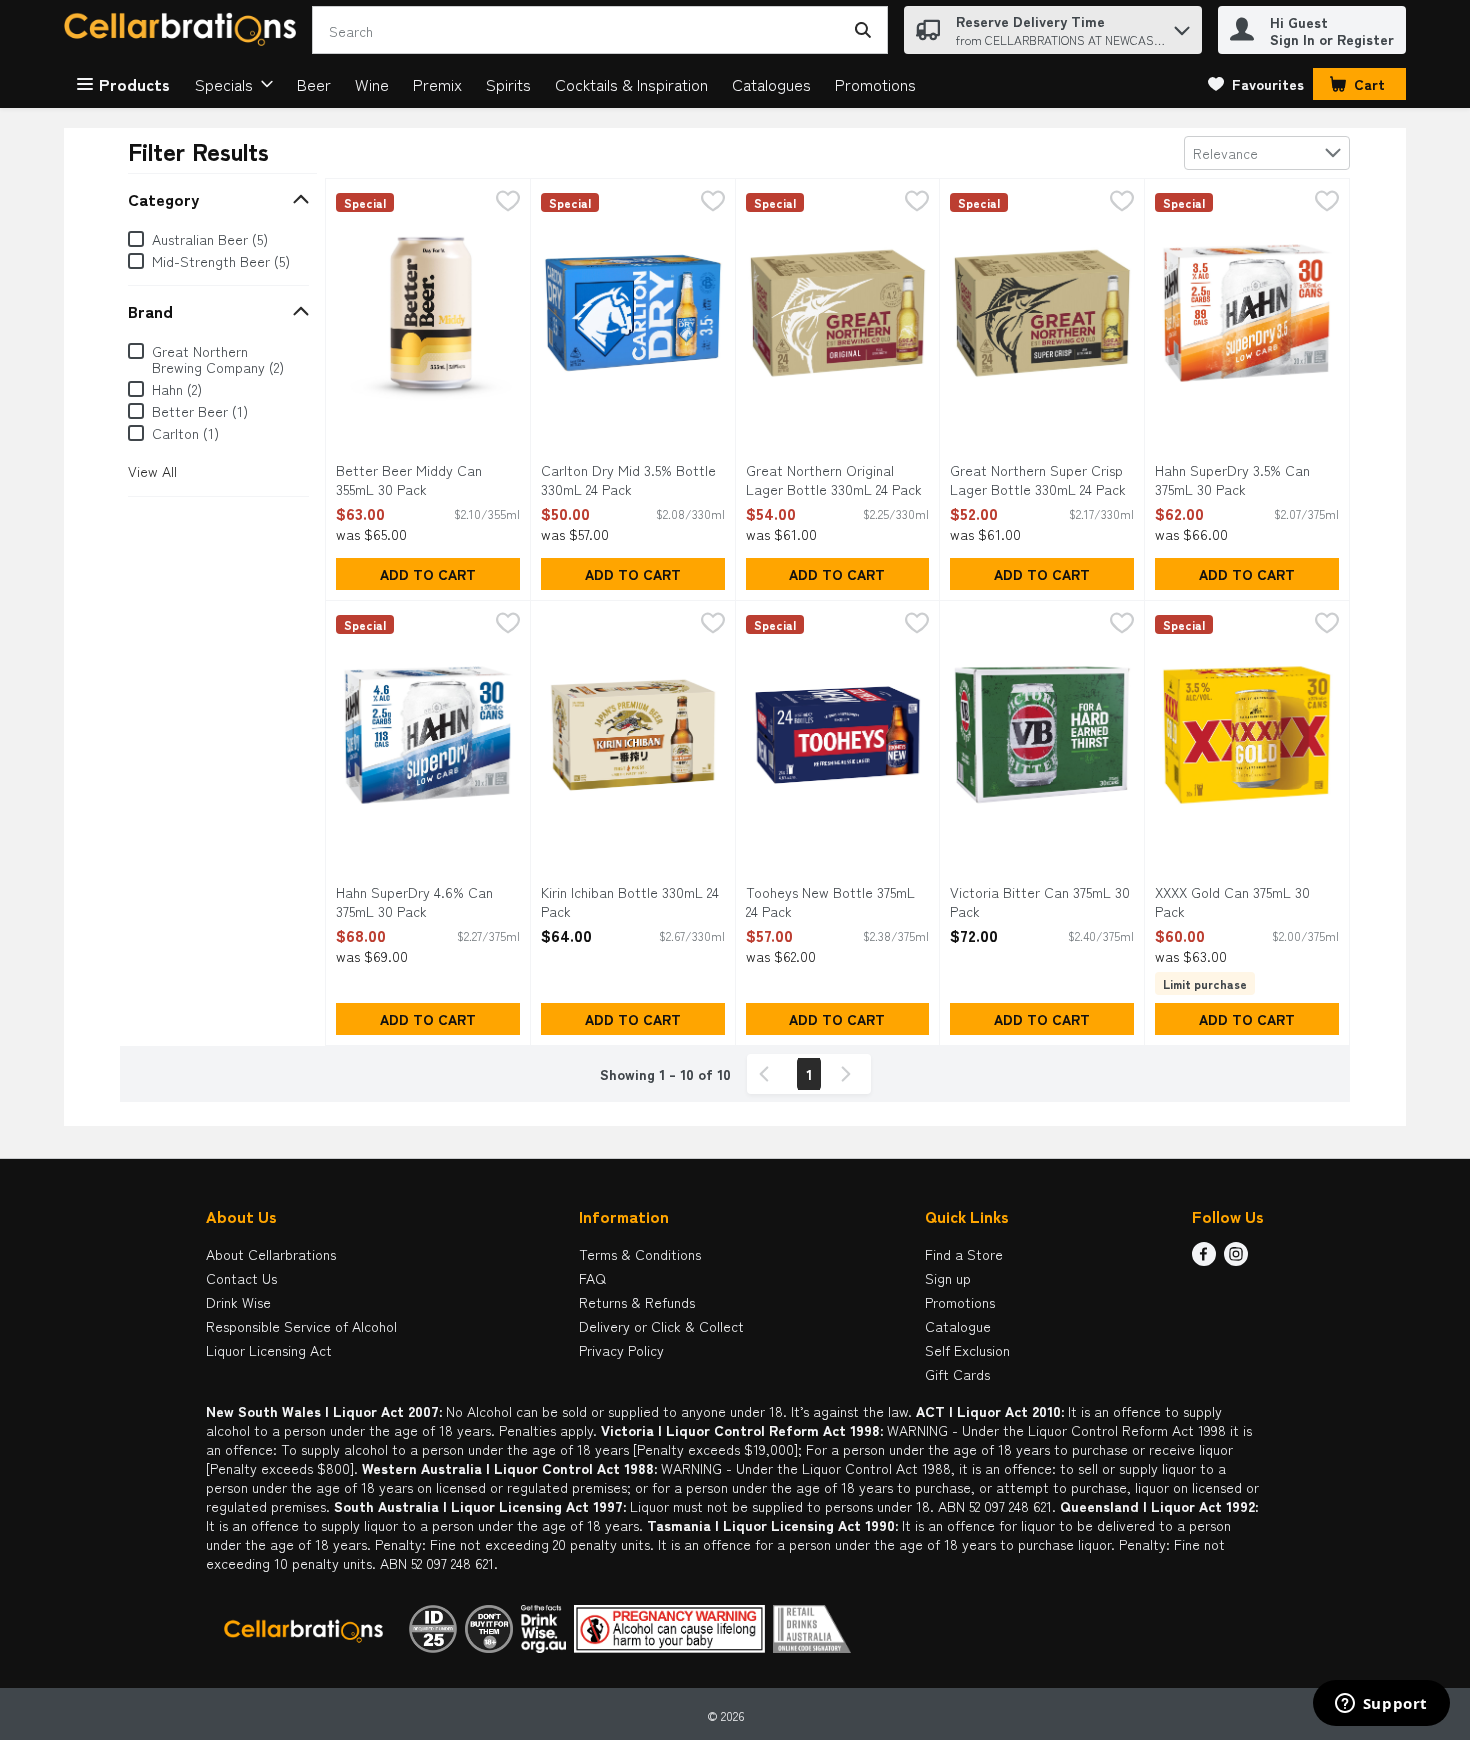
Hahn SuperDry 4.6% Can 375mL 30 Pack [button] (417, 902)
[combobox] (1267, 153)
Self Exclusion (967, 1350)
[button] (1182, 25)
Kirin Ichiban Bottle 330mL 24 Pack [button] (630, 902)
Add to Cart (428, 574)
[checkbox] (508, 202)
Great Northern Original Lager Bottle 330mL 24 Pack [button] (834, 480)
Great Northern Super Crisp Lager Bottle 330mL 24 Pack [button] (1038, 480)
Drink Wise (238, 1302)
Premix (437, 84)
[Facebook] (1204, 1259)
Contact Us (241, 1278)
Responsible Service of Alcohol (301, 1326)
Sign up (948, 1278)
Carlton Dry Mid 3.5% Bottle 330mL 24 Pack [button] (628, 480)
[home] (184, 30)
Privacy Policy (621, 1350)
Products (134, 84)
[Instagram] (1236, 1259)
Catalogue (958, 1326)
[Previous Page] (768, 1074)
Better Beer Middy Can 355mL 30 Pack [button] (417, 480)
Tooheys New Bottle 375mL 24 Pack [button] (830, 902)
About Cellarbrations (271, 1254)
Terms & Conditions (640, 1254)
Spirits (508, 84)
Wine (372, 84)
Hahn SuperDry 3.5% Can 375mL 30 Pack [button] (1236, 480)
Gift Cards (957, 1374)
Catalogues (771, 84)
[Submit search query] (863, 30)
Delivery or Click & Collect (661, 1326)
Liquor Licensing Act (269, 1350)
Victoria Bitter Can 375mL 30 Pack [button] (1040, 902)
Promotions (875, 84)
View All (152, 471)
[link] (1256, 84)
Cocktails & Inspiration (631, 84)
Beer (314, 84)
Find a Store (964, 1254)
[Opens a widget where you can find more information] (1381, 1705)
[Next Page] (850, 1074)
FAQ (592, 1278)
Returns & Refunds (637, 1302)
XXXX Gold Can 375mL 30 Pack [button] (1236, 902)
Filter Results (198, 150)
